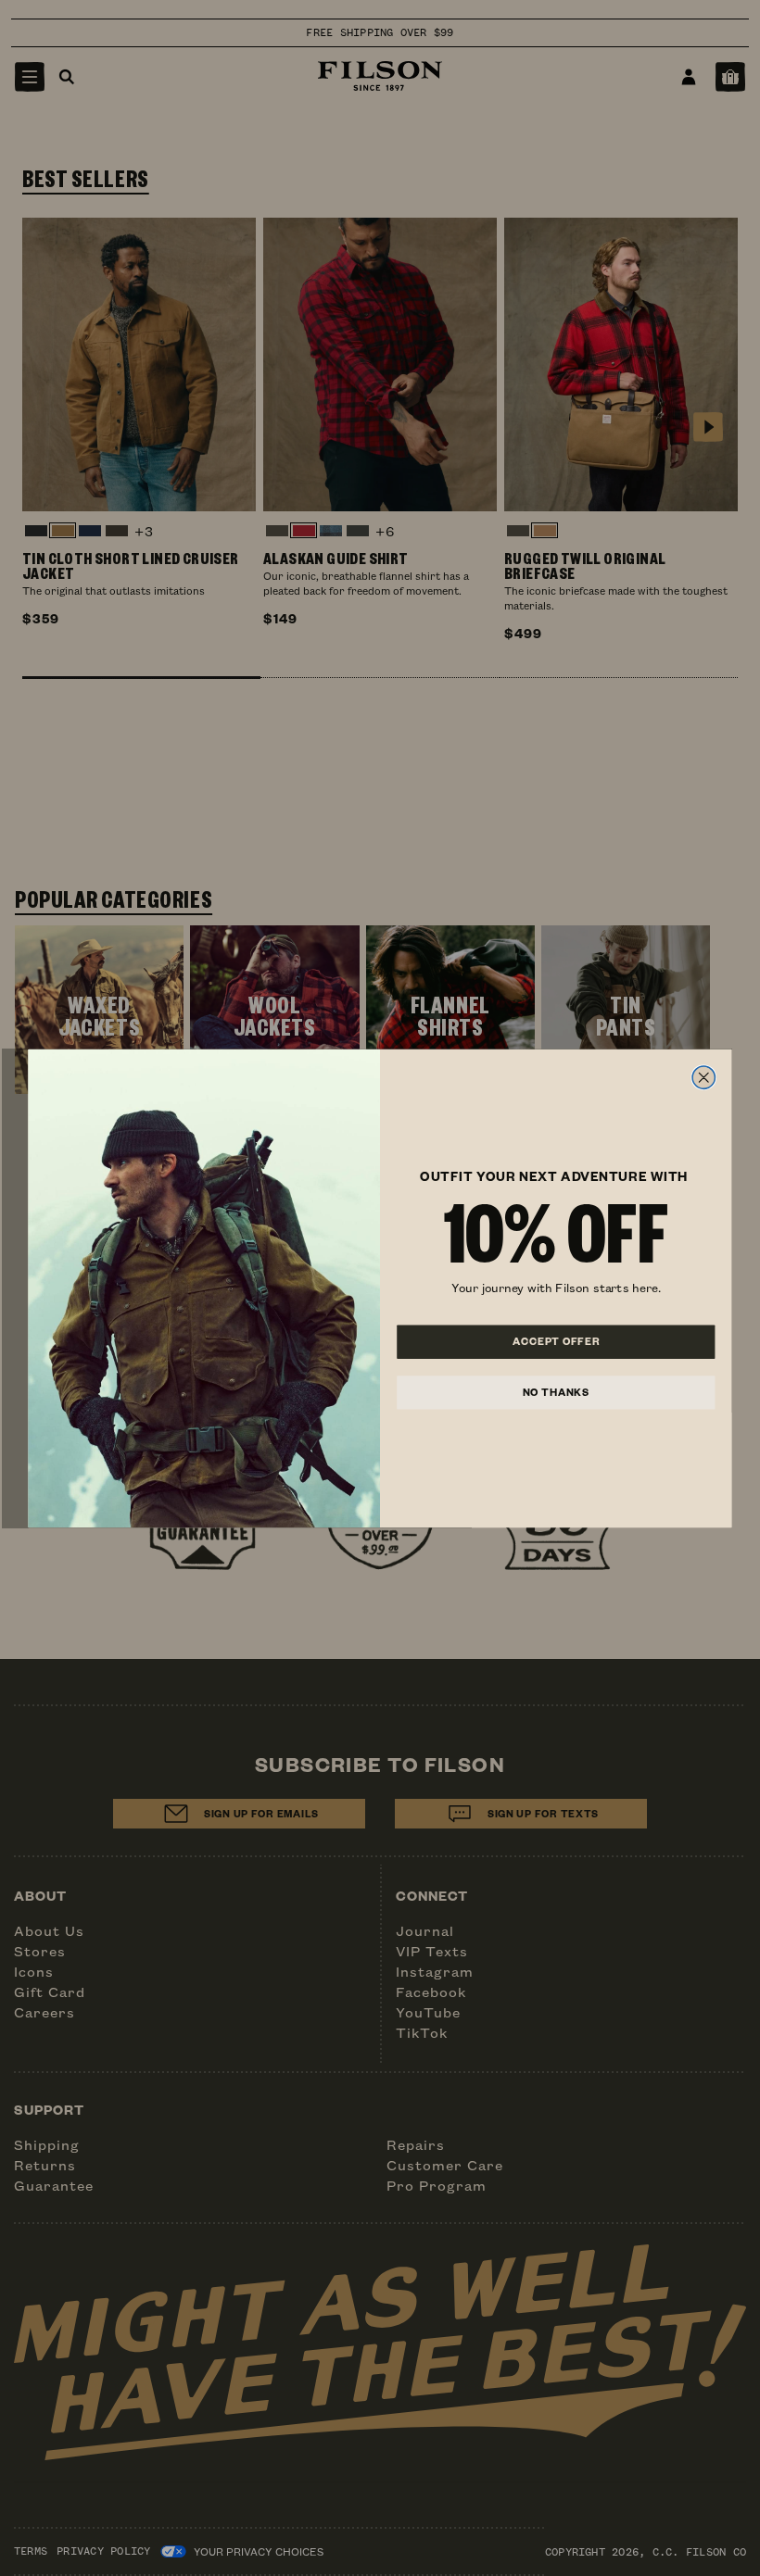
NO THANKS (556, 1391)
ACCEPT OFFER (556, 1341)
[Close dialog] (703, 1077)
